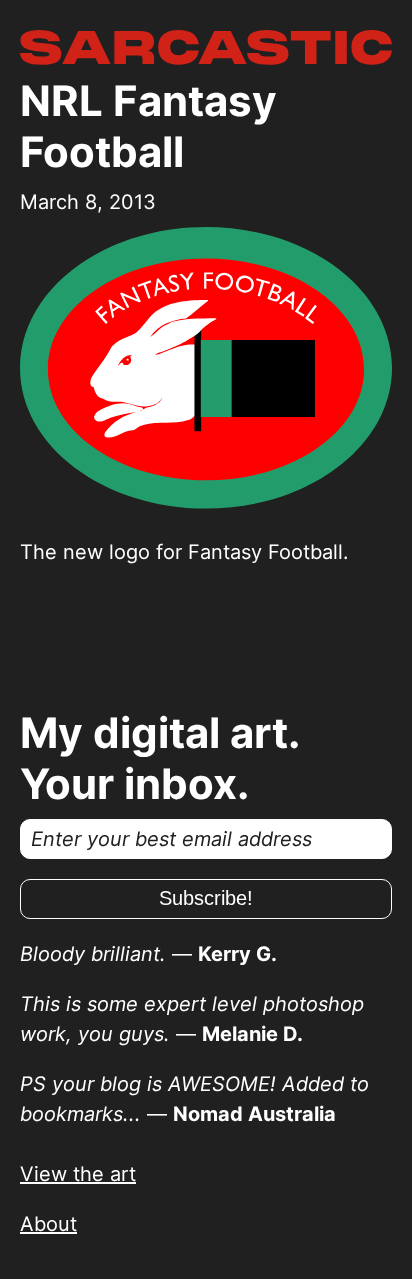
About (48, 1224)
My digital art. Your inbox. (160, 758)
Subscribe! (206, 898)
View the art (78, 1174)
